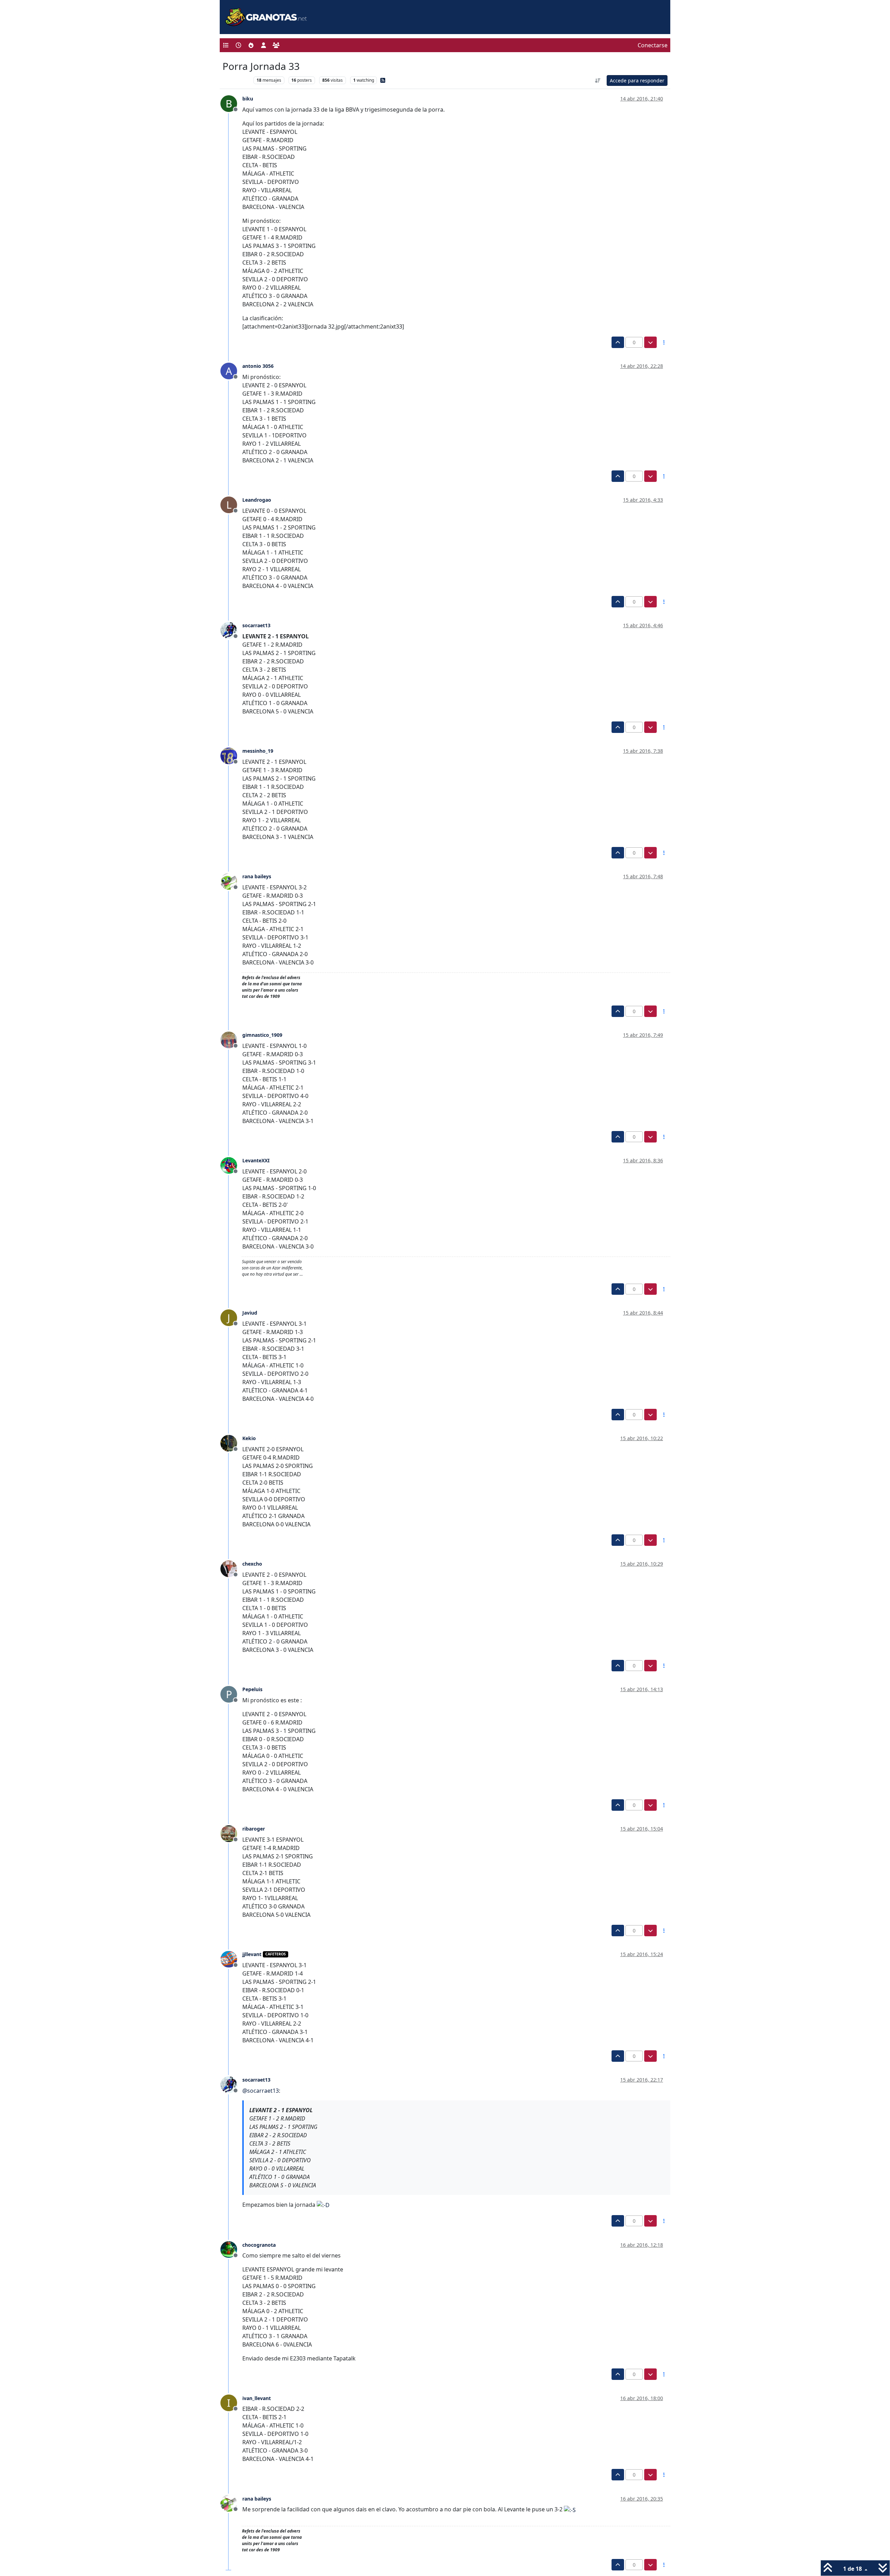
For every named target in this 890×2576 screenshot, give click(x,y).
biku (248, 99)
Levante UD (236, 80)
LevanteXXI (256, 1160)
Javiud (250, 1313)
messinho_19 (258, 751)
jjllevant (252, 1954)
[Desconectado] (231, 630)
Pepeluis (252, 1689)
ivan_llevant (257, 2398)
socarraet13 (256, 625)
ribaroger (254, 1829)
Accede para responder (637, 80)
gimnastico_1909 (262, 1035)
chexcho (252, 1564)
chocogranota (259, 2245)
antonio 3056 (258, 366)
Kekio (249, 1438)
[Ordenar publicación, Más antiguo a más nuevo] (598, 80)
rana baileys (257, 876)
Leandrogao (257, 500)
